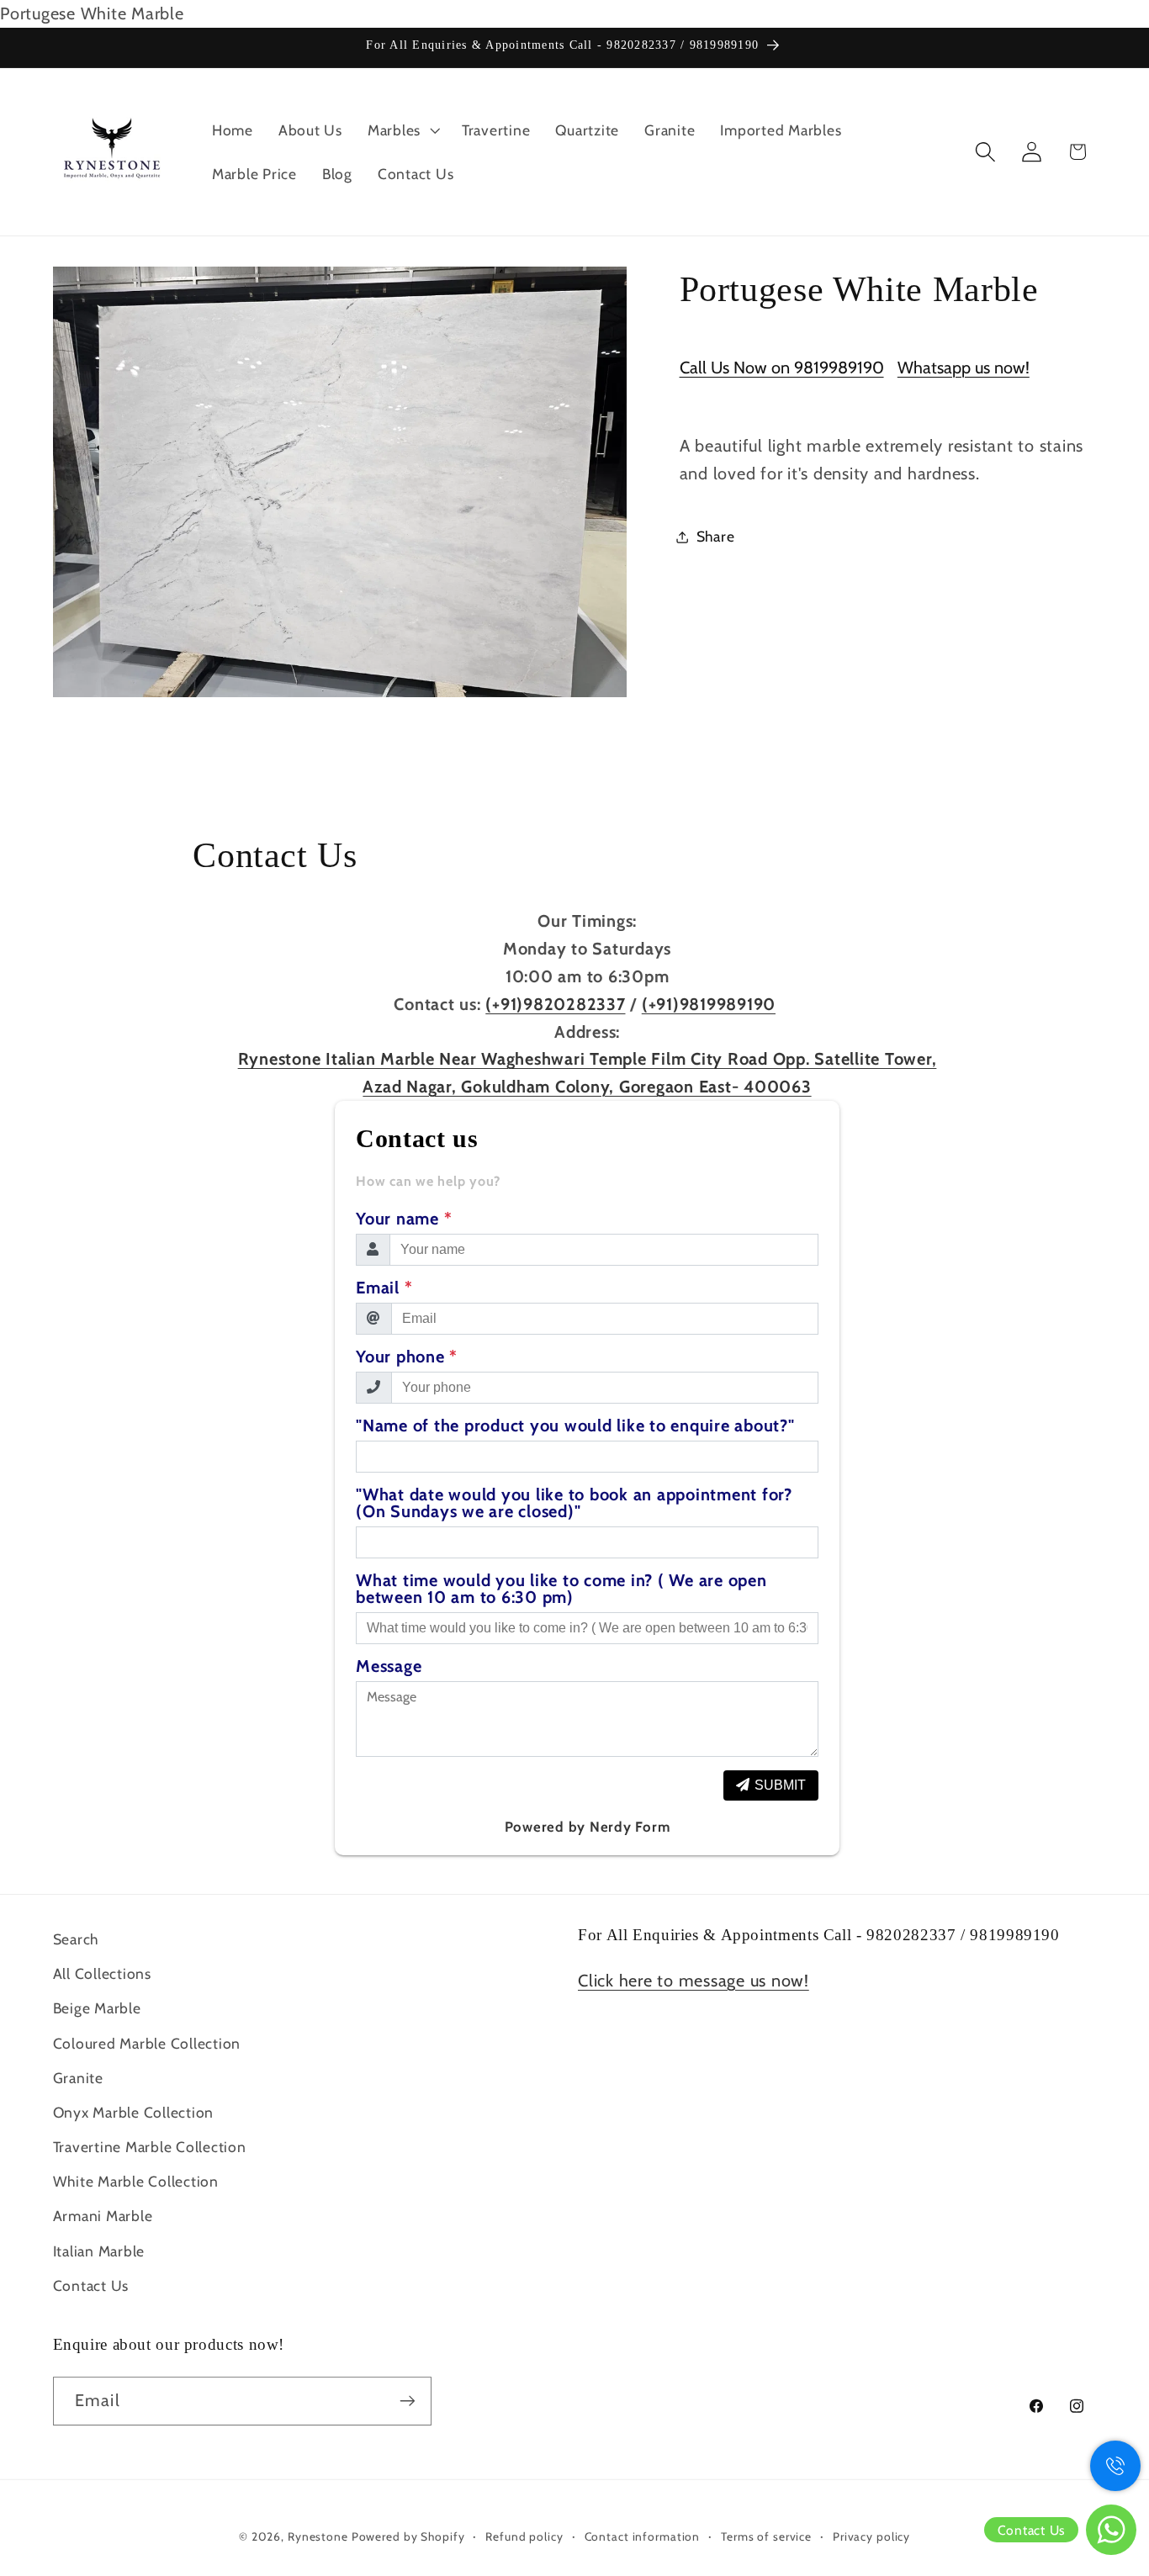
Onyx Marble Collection (134, 2112)
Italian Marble (99, 2251)
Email (384, 1288)
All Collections (102, 1973)
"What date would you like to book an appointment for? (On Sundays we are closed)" (574, 1503)
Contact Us (91, 2285)
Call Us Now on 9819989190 (782, 368)
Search (76, 1939)
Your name (404, 1219)
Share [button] (716, 536)
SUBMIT (780, 1785)
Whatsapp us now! (964, 368)
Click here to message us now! (694, 1981)
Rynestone (320, 2536)
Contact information (643, 2536)
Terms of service (766, 2536)
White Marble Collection (136, 2181)
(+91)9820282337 (555, 1004)
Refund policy (524, 2536)
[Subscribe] (408, 2401)
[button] (402, 130)
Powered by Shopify (408, 2536)
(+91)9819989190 (709, 1004)
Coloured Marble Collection (147, 2043)
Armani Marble (103, 2216)
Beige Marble (97, 2008)
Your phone (407, 1357)
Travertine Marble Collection (150, 2147)
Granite (78, 2078)
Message (389, 1666)
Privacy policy (871, 2536)
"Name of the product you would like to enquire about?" (575, 1426)
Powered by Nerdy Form (588, 1827)
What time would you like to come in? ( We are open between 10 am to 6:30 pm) (561, 1589)
